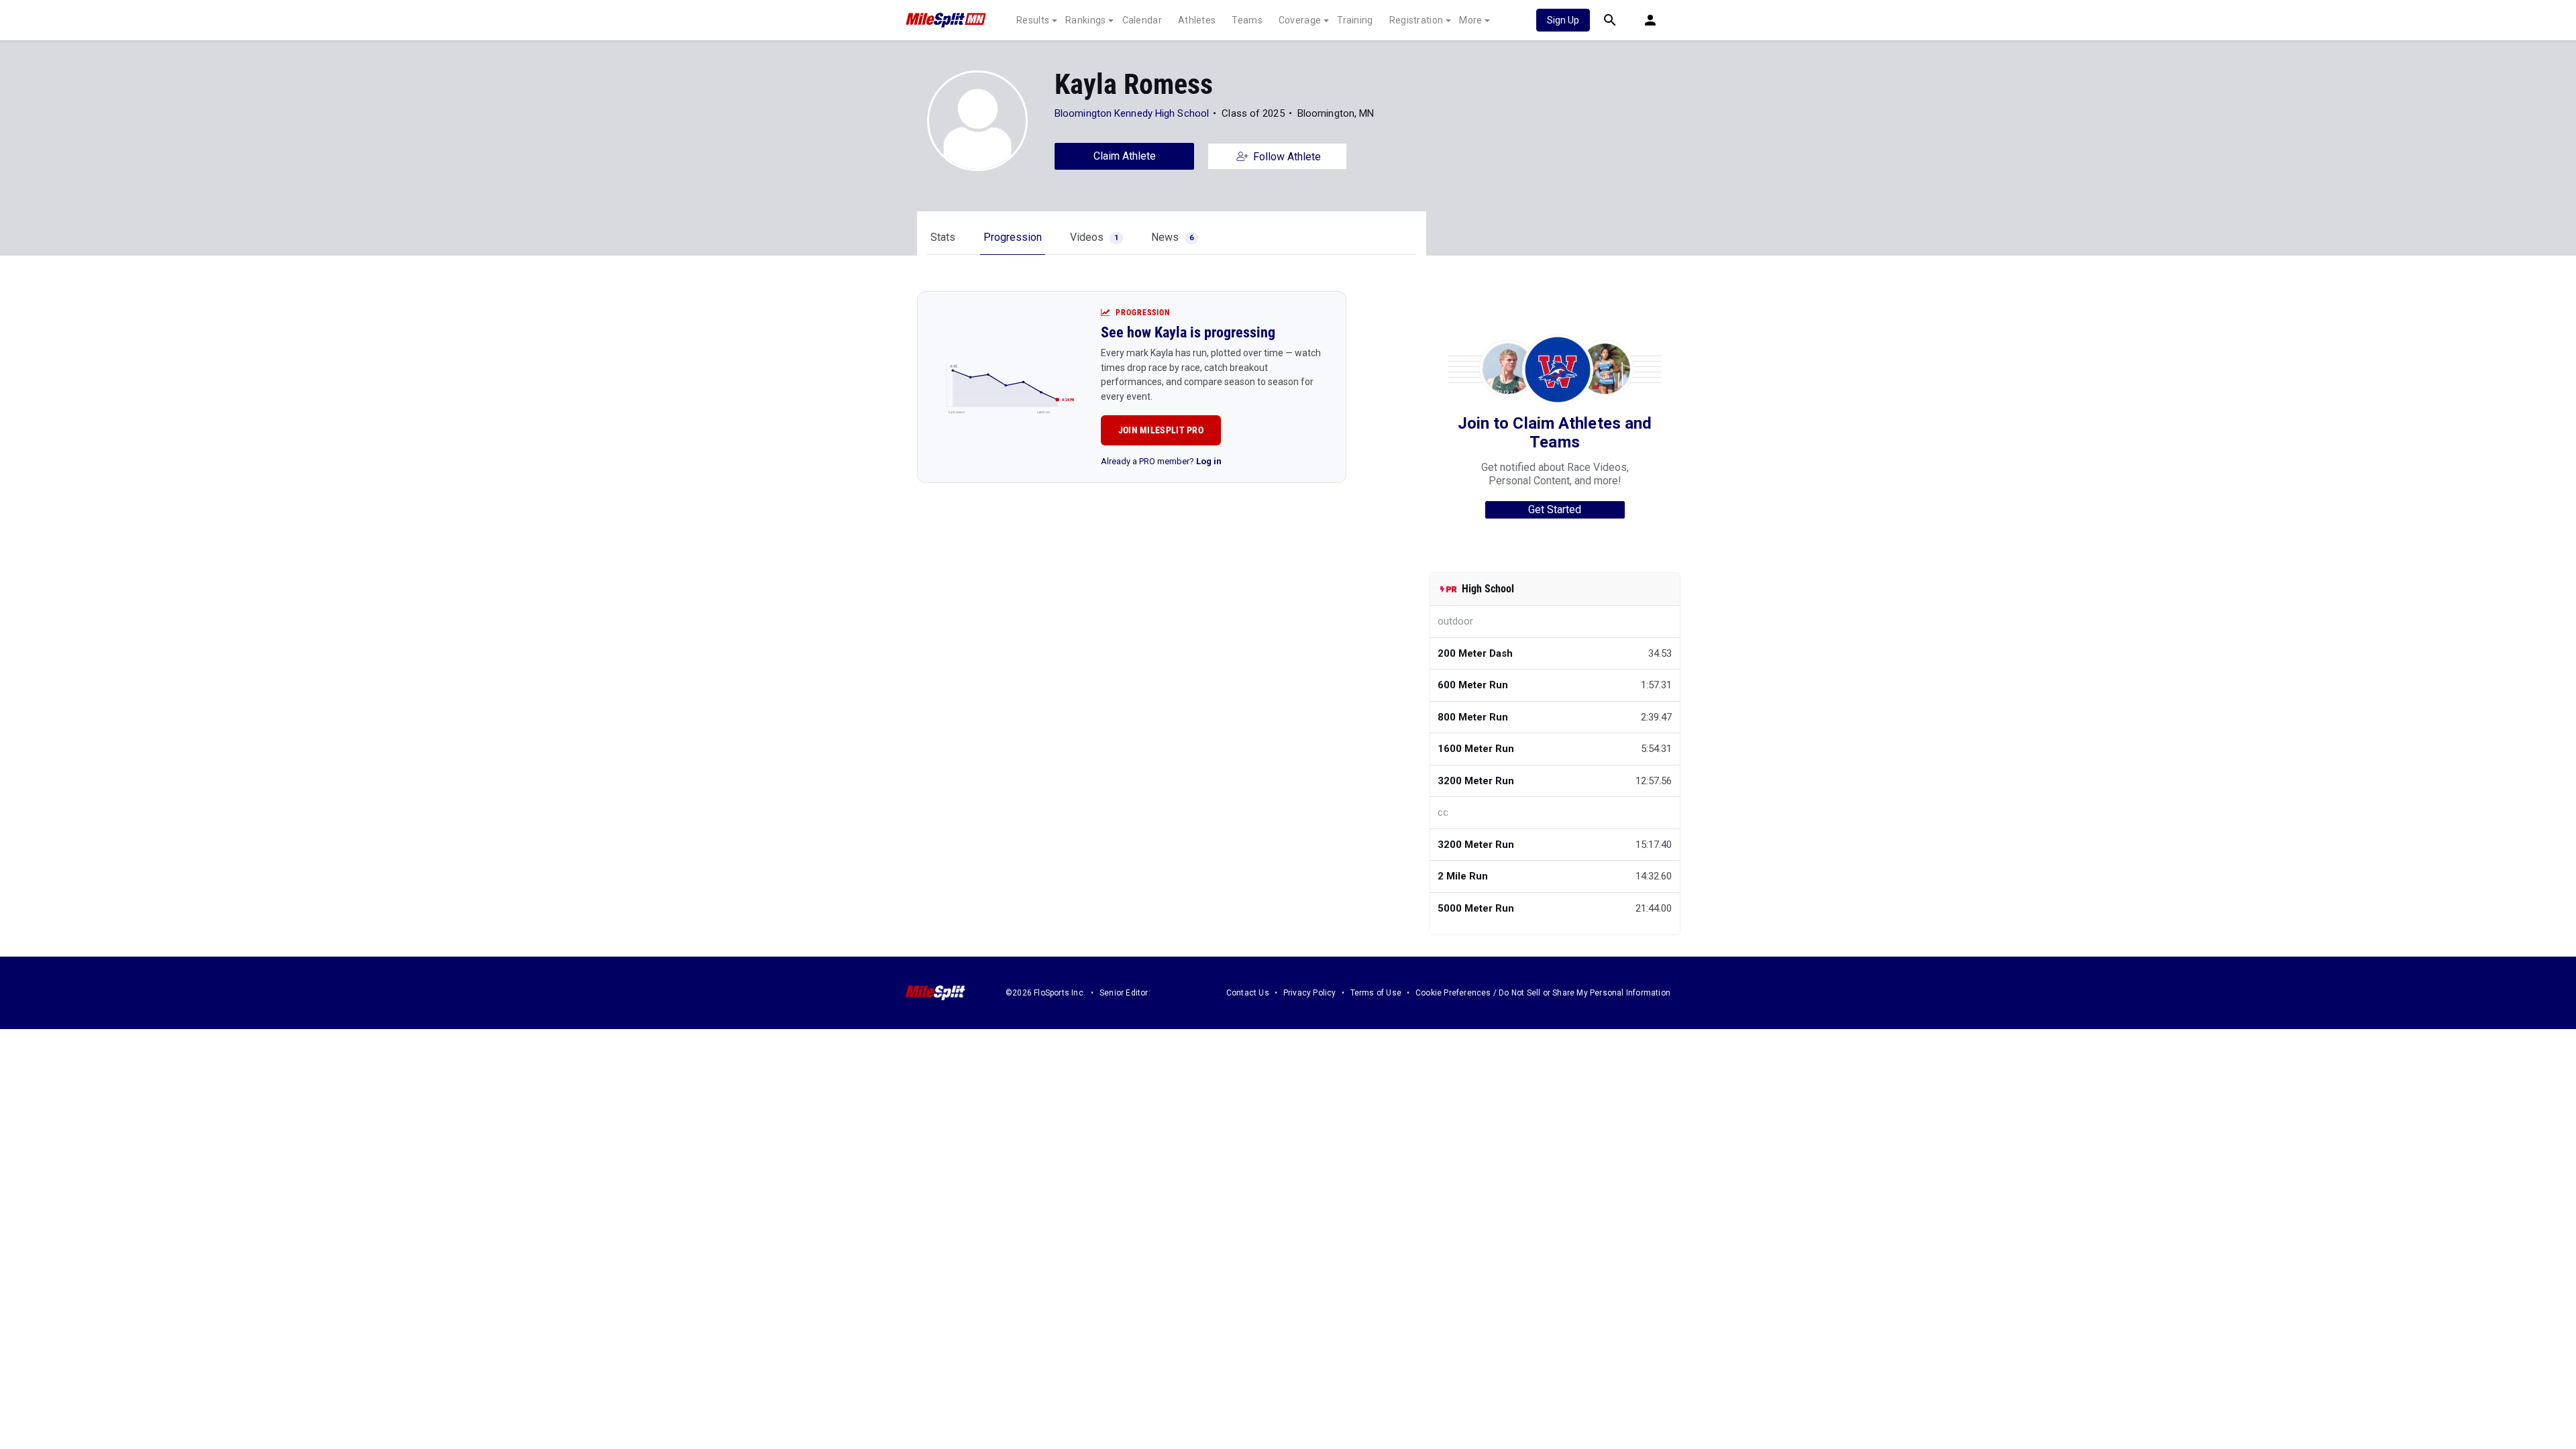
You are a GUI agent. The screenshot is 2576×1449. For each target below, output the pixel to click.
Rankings (1085, 20)
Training (1355, 20)
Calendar (1142, 20)
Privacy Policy (1310, 993)
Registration (1416, 20)
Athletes (1197, 20)
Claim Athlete (1125, 156)
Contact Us (1248, 993)
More (1470, 20)
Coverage (1300, 20)
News (1172, 237)
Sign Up (1563, 20)
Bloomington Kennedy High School (1132, 113)
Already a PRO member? (1161, 461)
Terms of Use (1376, 993)
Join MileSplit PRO (1161, 430)
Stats (943, 237)
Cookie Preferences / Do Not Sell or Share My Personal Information (1543, 993)
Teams (1247, 20)
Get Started (1555, 509)
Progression (1013, 237)
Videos (1094, 237)
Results (1033, 20)
